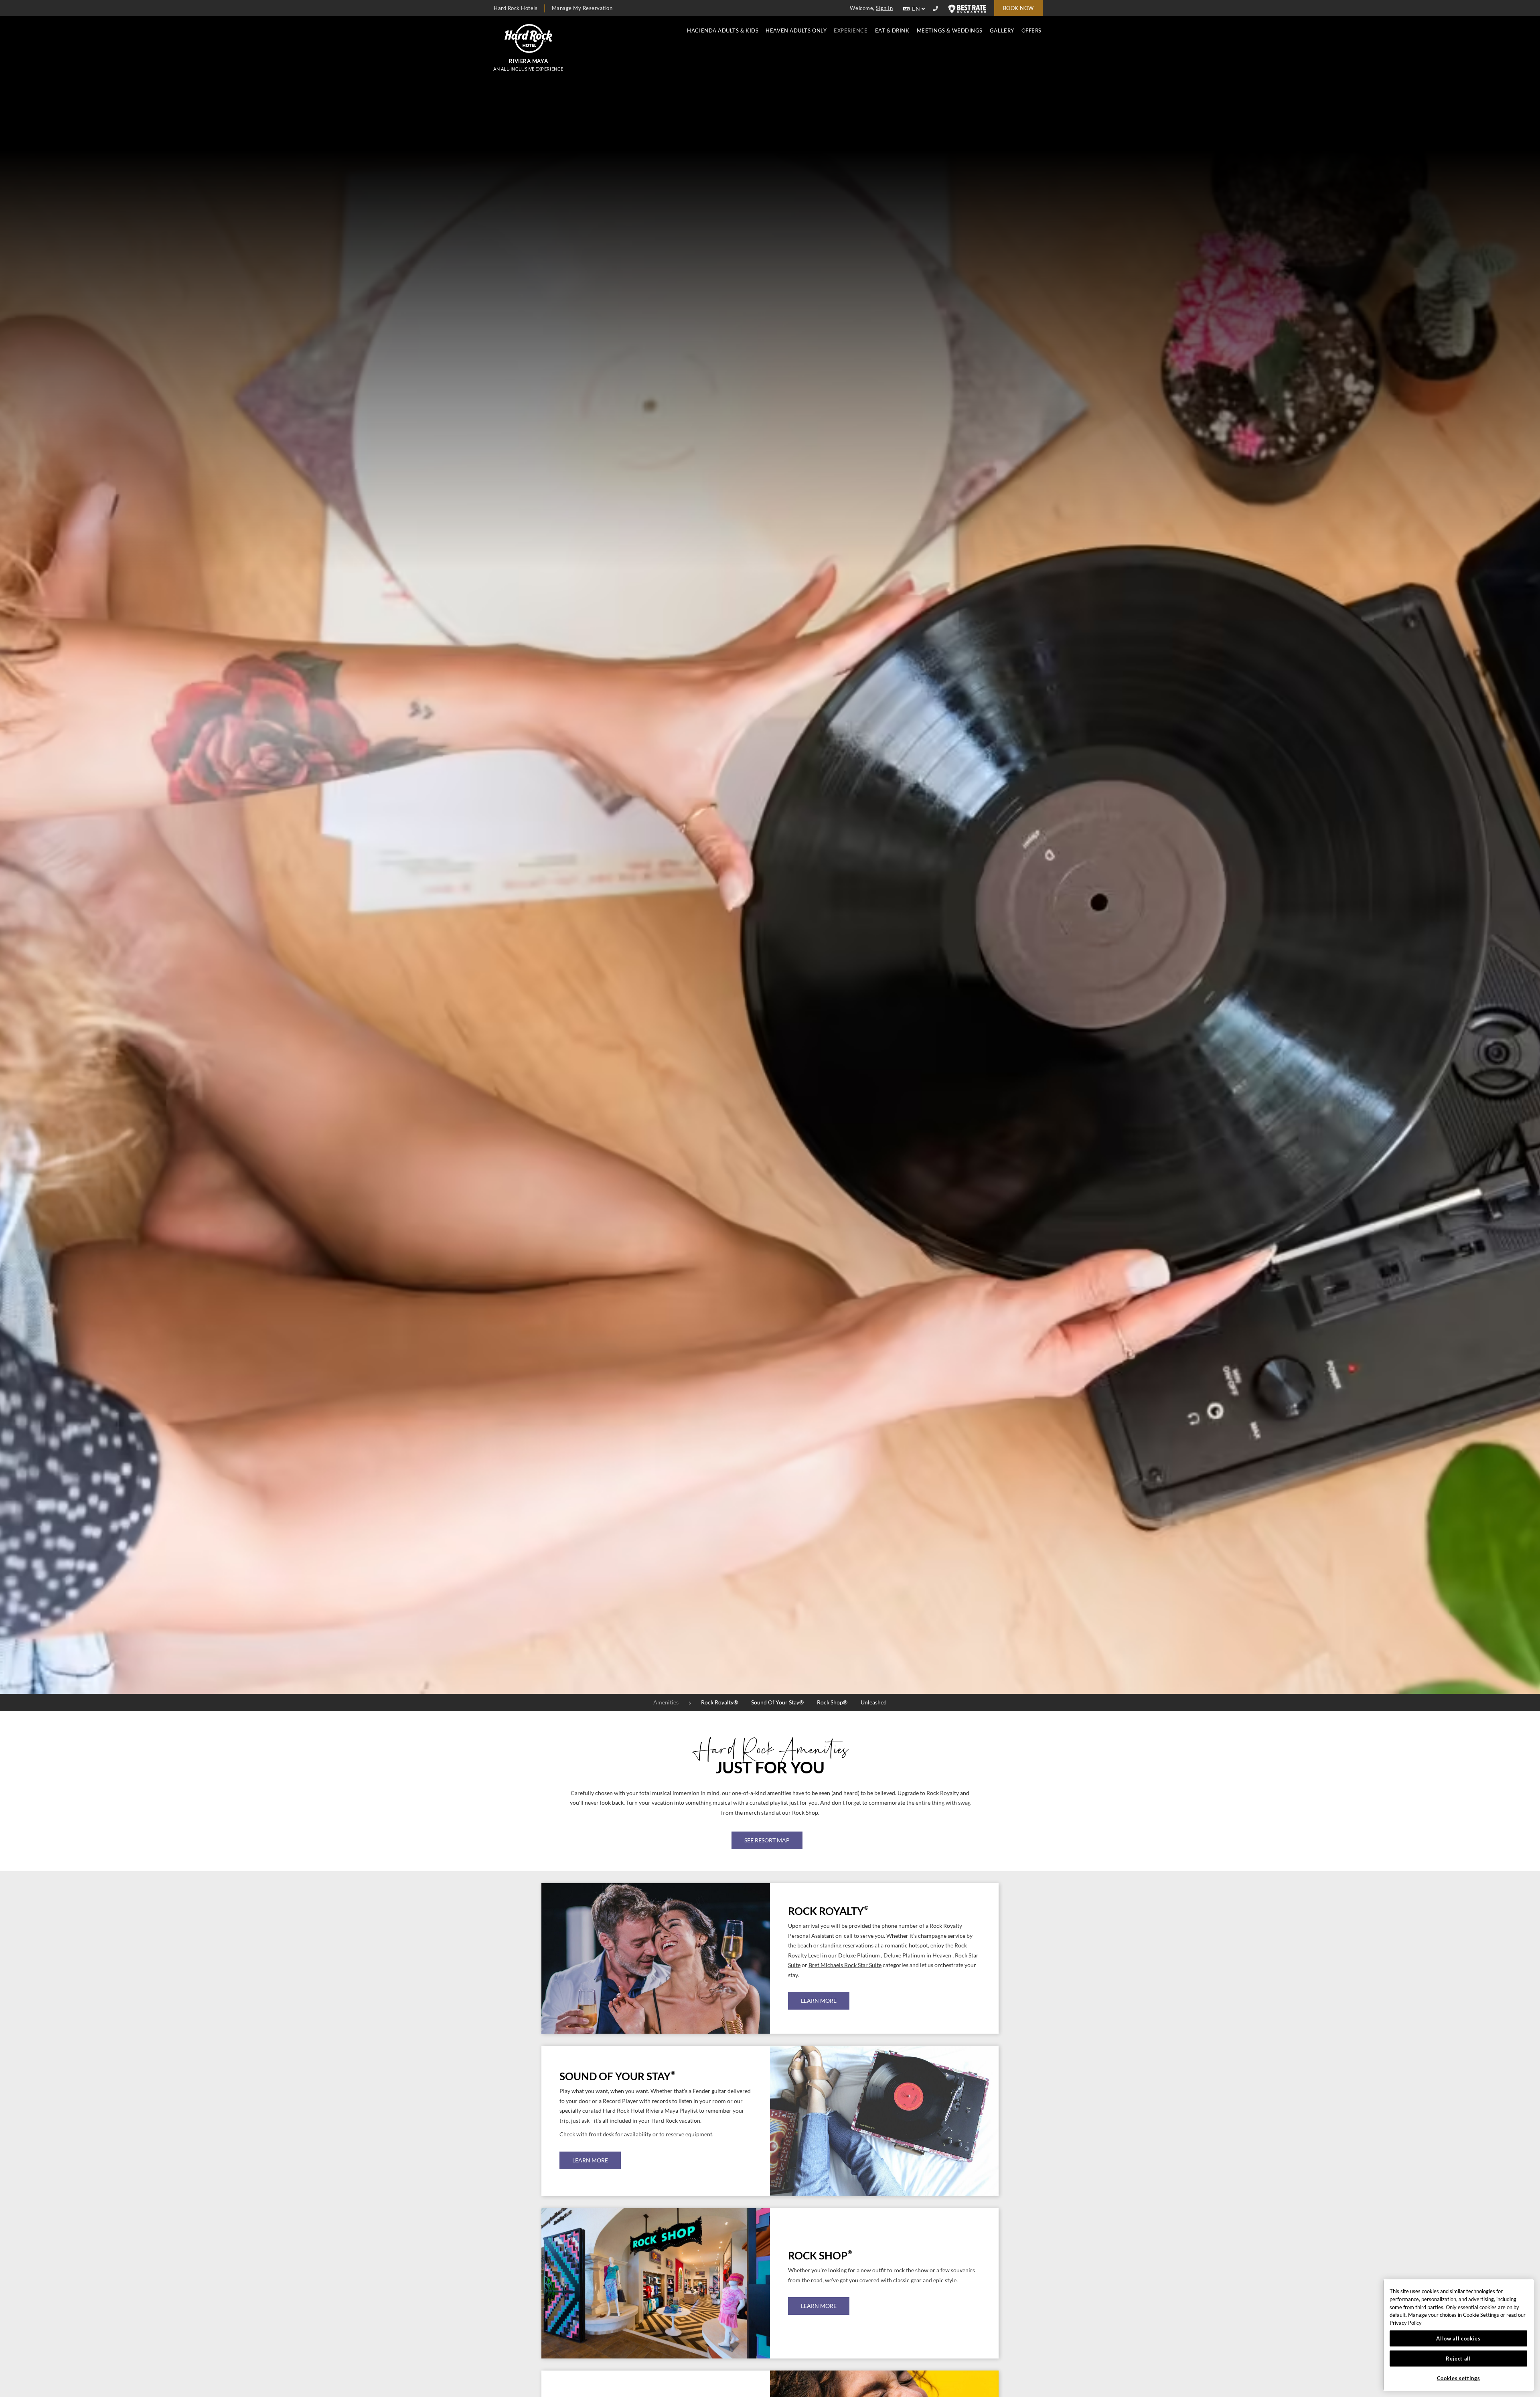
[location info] (937, 9)
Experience (851, 31)
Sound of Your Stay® (777, 1702)
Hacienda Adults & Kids (723, 31)
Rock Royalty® (719, 1702)
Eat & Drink (892, 31)
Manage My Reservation (582, 8)
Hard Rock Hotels (516, 8)
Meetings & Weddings (950, 31)
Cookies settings (1459, 2378)
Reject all (1458, 2359)
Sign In (884, 8)
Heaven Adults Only (796, 31)
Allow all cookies (1458, 2338)
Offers (1031, 31)
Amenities (666, 1702)
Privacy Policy (1406, 2323)
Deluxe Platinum (859, 1955)
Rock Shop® (832, 1702)
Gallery (1002, 31)
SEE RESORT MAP (767, 1840)
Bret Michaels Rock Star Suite (845, 1965)
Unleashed (874, 1702)
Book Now (1018, 8)
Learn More (819, 2001)
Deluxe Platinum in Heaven (917, 1955)
